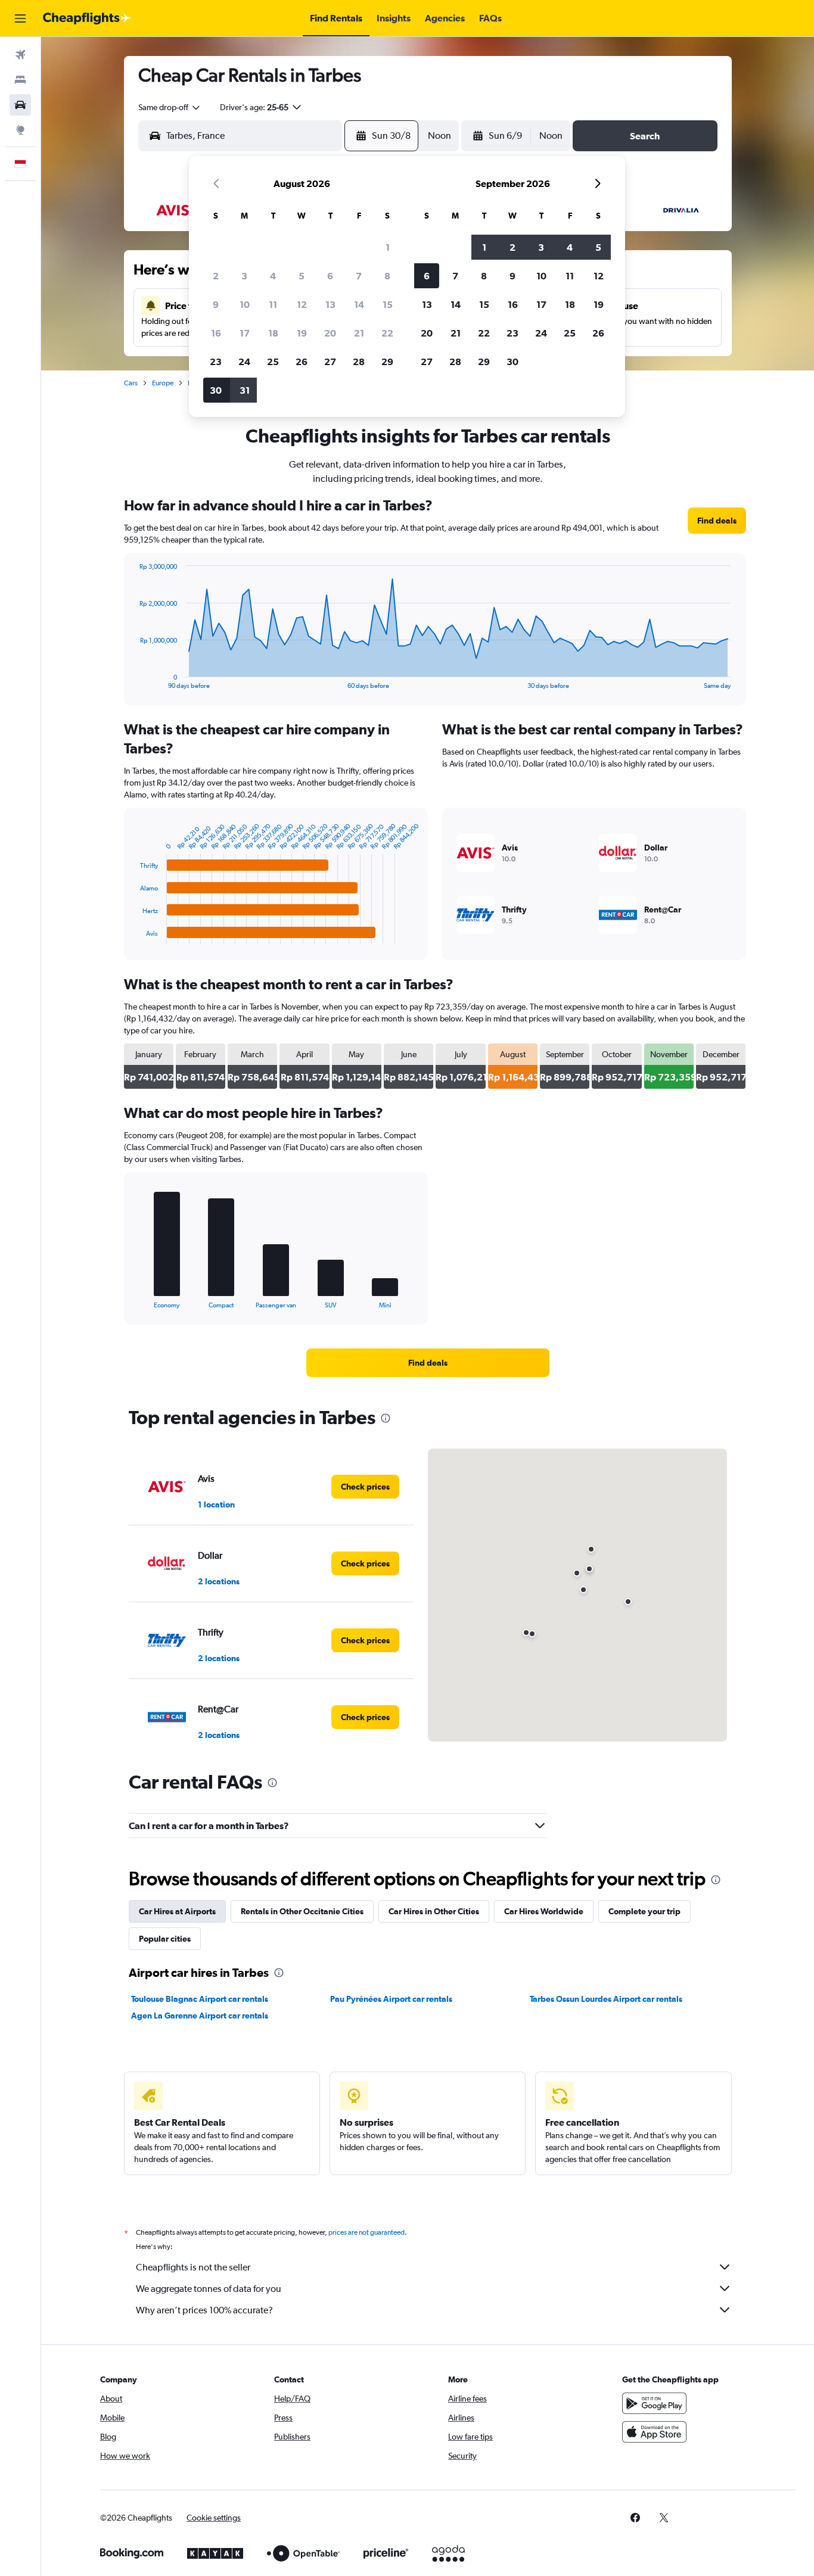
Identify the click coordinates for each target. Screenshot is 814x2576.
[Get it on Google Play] (654, 2403)
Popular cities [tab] (165, 1939)
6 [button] (330, 276)
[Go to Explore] (20, 130)
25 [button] (273, 362)
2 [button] (216, 276)
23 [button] (216, 362)
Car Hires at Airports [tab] (177, 1911)
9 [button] (216, 304)
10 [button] (245, 304)
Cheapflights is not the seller (193, 2267)
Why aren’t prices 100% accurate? (204, 2310)
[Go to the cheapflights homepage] (87, 18)
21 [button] (359, 333)
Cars (131, 383)
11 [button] (273, 304)
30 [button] (216, 390)
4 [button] (273, 276)
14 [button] (359, 304)
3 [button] (244, 276)
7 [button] (359, 276)
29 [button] (387, 362)
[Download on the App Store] (654, 2432)
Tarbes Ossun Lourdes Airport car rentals (606, 1999)
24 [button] (244, 362)
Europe (163, 383)
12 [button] (302, 304)
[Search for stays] (20, 80)
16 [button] (216, 333)
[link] (717, 521)
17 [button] (245, 333)
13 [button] (330, 304)
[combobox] (170, 107)
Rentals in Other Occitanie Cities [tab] (302, 1911)
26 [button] (302, 362)
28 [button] (359, 362)
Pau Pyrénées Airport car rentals (391, 1999)
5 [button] (302, 276)
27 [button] (330, 362)
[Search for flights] (20, 55)
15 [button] (388, 304)
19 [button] (302, 333)
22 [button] (387, 333)
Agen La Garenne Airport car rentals (200, 2016)
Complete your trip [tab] (644, 1911)
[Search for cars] (20, 105)
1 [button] (388, 247)
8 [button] (387, 276)
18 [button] (273, 333)
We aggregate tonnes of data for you (209, 2289)
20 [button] (330, 333)
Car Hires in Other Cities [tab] (434, 1911)
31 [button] (245, 390)
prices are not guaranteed (366, 2232)
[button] (20, 18)
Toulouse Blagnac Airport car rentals (200, 1999)
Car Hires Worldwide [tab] (544, 1911)
